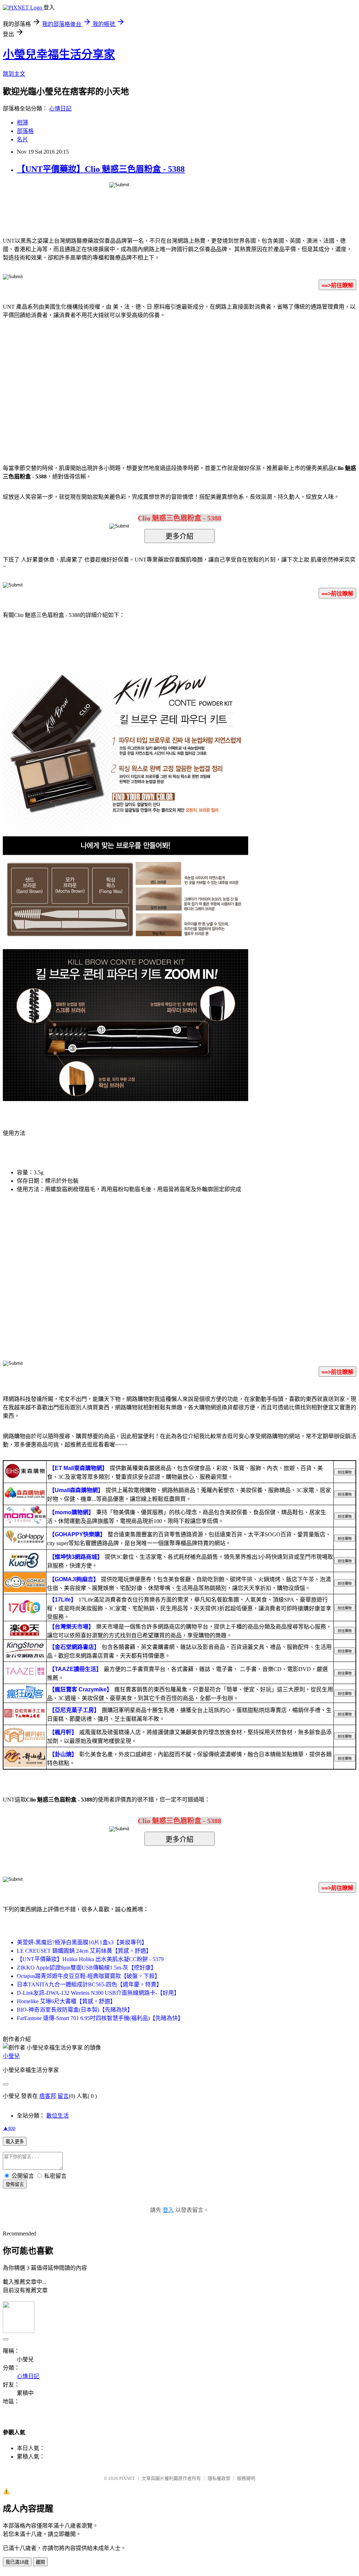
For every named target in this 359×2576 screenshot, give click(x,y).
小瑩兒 (11, 2056)
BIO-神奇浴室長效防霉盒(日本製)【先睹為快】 (75, 2010)
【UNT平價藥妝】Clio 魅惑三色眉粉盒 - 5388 (101, 169)
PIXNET (127, 2478)
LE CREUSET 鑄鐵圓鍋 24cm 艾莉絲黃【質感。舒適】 (84, 1951)
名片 (22, 139)
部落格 (25, 131)
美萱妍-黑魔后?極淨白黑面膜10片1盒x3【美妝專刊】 (82, 1942)
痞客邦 (48, 2096)
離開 (40, 2562)
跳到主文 (14, 74)
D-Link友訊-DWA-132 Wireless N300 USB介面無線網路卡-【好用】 (98, 1993)
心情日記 (60, 109)
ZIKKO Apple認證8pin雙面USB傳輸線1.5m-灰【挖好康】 (87, 1968)
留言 (63, 2096)
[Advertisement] (120, 381)
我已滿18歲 (17, 2562)
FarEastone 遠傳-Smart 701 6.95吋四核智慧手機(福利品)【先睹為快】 (100, 2018)
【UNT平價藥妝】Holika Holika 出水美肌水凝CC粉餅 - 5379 (90, 1959)
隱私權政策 (219, 2478)
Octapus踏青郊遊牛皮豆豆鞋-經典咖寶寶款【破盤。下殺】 (89, 1976)
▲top (9, 2128)
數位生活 (57, 2116)
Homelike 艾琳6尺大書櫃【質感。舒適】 (66, 2001)
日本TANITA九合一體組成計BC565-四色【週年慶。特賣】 (89, 1984)
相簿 (22, 123)
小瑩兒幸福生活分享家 (59, 54)
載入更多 (15, 2142)
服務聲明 (246, 2478)
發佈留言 (15, 2184)
